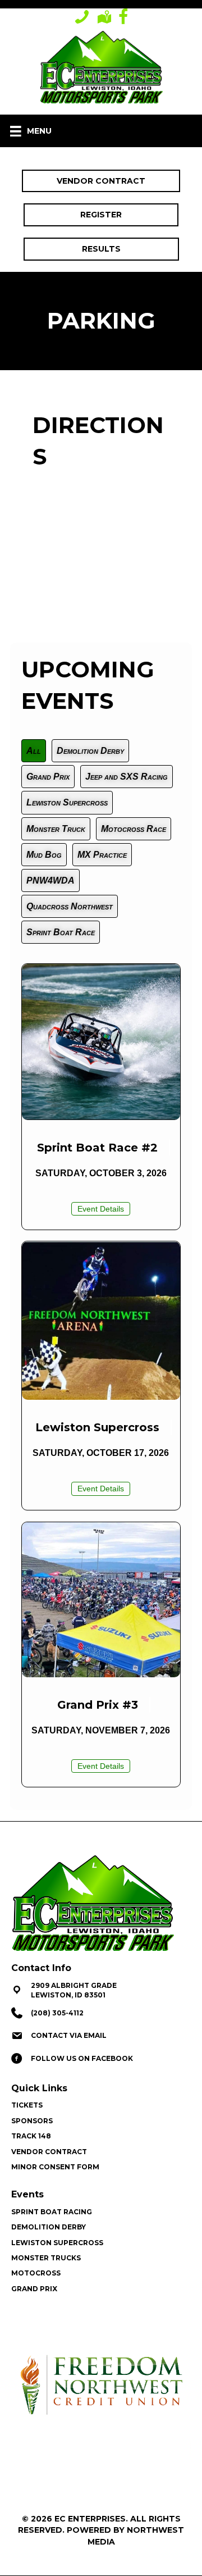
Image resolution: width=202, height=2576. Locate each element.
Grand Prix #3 (98, 1705)
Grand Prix (48, 777)
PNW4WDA (50, 880)
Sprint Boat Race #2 (97, 1148)
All (34, 751)
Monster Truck (56, 829)
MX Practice (102, 855)
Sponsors (32, 2121)
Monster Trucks (46, 2258)
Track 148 (31, 2136)
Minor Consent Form (55, 2167)
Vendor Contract (49, 2152)
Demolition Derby (90, 751)
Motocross (36, 2273)
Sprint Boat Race (61, 932)
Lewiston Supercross (67, 802)
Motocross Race (134, 829)
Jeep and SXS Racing (127, 777)
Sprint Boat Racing (52, 2212)
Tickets (27, 2105)
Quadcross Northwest (70, 906)
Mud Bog (44, 855)
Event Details (104, 1209)
